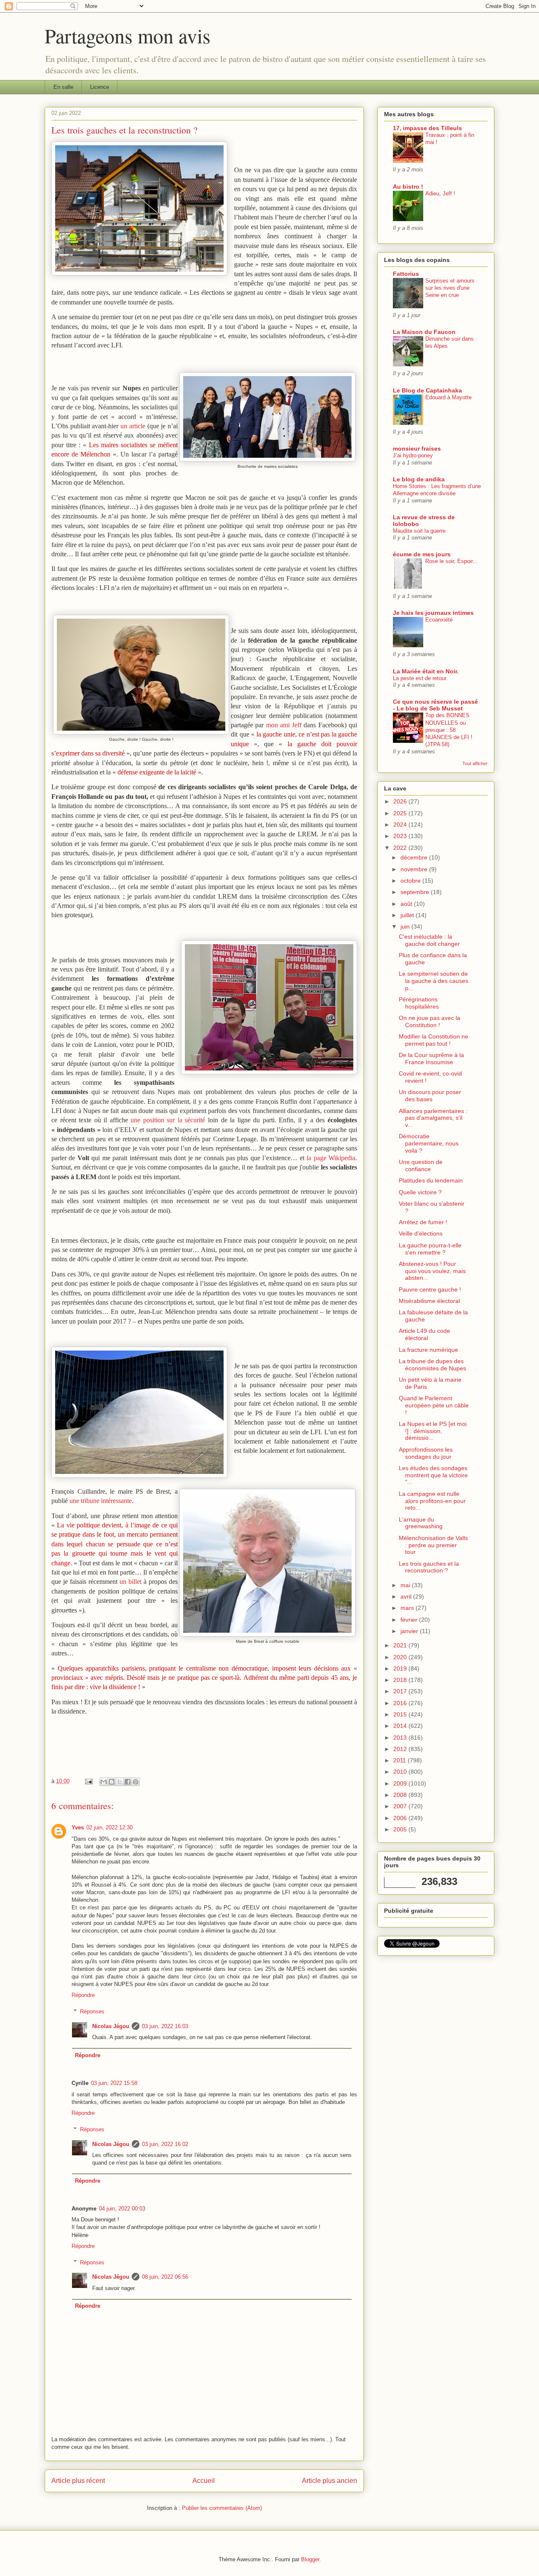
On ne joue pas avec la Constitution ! (430, 1021)
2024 (401, 825)
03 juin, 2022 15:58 (114, 2083)
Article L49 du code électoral (424, 1334)
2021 (401, 1645)
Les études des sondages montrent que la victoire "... (433, 1475)
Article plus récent (78, 2481)
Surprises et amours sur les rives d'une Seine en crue (450, 288)
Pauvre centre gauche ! (430, 1289)
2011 (400, 1760)
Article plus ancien (330, 2481)
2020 (401, 1657)
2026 (401, 801)
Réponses (92, 2011)
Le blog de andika (419, 479)
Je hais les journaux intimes (433, 613)
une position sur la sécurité (168, 1120)
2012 (401, 1749)
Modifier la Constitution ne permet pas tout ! (434, 1040)
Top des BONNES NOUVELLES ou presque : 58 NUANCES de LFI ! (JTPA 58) (449, 730)
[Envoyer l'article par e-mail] (88, 1781)
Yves (78, 1827)
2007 (401, 1806)
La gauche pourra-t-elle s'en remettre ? (430, 1249)
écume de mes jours (422, 554)
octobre (411, 881)
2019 (401, 1668)
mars (408, 1608)
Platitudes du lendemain (431, 1180)
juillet (408, 915)
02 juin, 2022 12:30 (109, 1827)
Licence (100, 87)
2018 (401, 1680)
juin (406, 926)
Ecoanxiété (439, 620)
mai (406, 1585)
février (410, 1620)
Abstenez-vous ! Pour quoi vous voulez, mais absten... (432, 1271)
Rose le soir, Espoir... (451, 561)
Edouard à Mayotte (448, 397)
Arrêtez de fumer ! (423, 1222)
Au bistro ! (408, 187)
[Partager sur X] (120, 1782)
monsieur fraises (417, 448)
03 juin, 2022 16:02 (165, 2144)
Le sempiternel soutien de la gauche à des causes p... (434, 981)
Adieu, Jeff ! (440, 194)
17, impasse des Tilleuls (427, 128)
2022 (401, 848)
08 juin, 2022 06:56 (165, 2277)
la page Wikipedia (331, 1158)
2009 (401, 1783)
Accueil (204, 2481)
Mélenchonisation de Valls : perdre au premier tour (433, 1545)
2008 (401, 1795)
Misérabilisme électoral (429, 1301)
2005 (401, 1829)
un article (133, 426)
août (407, 904)
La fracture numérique (428, 1350)
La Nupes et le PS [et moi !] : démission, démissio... (433, 1431)
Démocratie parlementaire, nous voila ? (429, 1143)
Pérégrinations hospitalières (419, 1003)
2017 (401, 1691)
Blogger (310, 2559)
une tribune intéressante (101, 1501)
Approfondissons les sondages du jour (426, 1453)
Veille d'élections (421, 1233)
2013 (401, 1738)
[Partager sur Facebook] (128, 1782)
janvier (410, 1631)
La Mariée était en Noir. (426, 671)
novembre (415, 869)
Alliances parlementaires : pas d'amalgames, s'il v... (433, 1118)
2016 (401, 1703)
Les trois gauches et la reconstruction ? (429, 1567)
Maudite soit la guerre (419, 531)
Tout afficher (475, 763)
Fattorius (406, 274)
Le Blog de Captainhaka (427, 390)
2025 (401, 813)
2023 (401, 836)
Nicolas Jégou (111, 2026)
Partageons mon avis (128, 35)
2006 (401, 1818)
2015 (401, 1714)
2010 (401, 1772)
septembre (416, 892)
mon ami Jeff (284, 725)
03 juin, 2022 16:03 (165, 2026)
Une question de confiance (421, 1165)
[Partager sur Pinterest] (136, 1782)
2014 (401, 1726)
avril (407, 1596)
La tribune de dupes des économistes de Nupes (432, 1365)
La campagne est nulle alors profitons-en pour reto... (432, 1501)
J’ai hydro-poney (413, 455)
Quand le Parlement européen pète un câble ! (434, 1405)
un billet (131, 1582)
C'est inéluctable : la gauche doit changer (429, 940)
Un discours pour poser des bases (430, 1096)
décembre (415, 857)
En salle (63, 87)
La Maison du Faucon (424, 332)
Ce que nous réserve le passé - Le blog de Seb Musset (435, 705)
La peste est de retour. (420, 678)
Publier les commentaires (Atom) (222, 2508)
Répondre (83, 1995)
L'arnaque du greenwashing (421, 1523)
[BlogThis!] (112, 1782)
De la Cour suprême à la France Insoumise (431, 1058)
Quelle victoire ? (420, 1192)
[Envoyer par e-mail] (104, 1782)
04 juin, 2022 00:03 (122, 2209)
